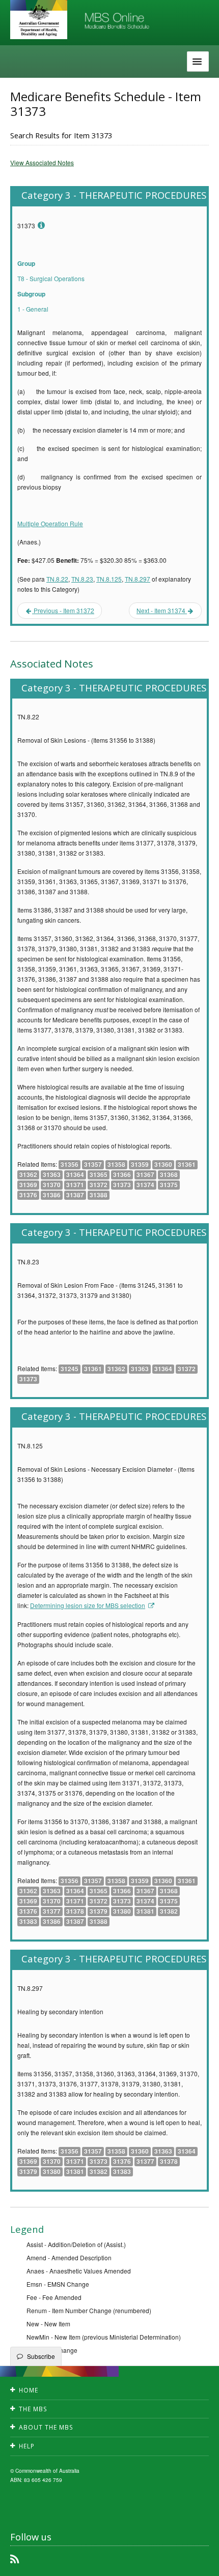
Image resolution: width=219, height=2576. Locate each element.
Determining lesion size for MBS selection (88, 1605)
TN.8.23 (82, 579)
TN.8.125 (109, 579)
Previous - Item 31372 (63, 610)
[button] (199, 2561)
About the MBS (46, 2427)
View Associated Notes (42, 162)
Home (29, 2390)
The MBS (33, 2409)
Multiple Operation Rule (50, 523)
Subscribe (41, 2356)
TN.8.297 (138, 579)
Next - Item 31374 (162, 610)
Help (27, 2446)
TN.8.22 (57, 579)
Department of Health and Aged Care (39, 20)
